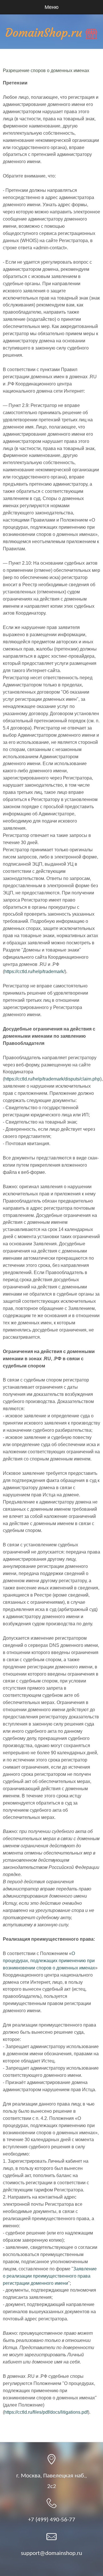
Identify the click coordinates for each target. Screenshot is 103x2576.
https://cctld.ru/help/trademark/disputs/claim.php (52, 1079)
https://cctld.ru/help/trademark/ (34, 971)
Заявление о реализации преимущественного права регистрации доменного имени (50, 2276)
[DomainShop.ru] (51, 34)
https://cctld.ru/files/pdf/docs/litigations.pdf (46, 2412)
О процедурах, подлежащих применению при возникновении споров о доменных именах (49, 1961)
